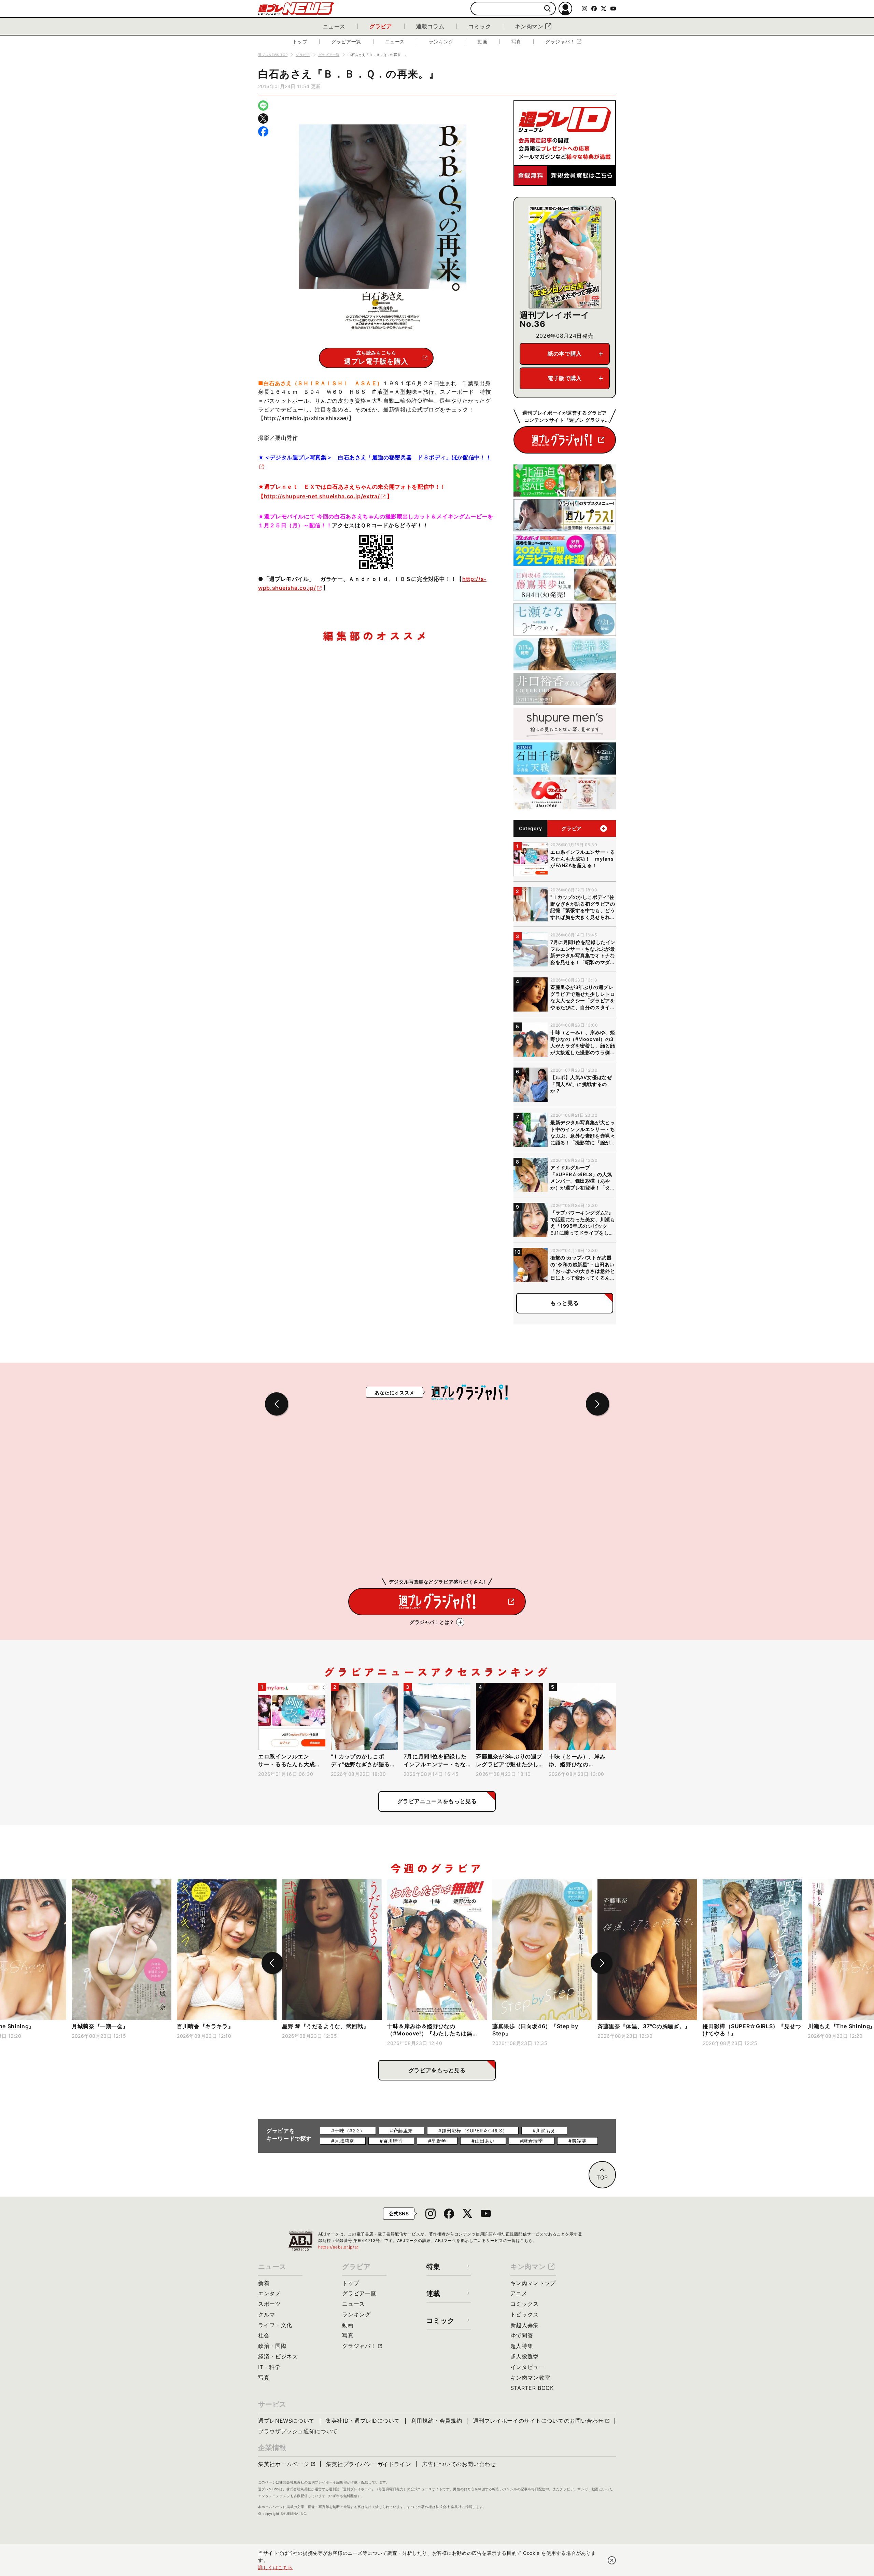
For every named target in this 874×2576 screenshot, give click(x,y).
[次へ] (602, 1963)
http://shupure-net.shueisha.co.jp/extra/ (322, 496)
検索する (547, 9)
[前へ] (272, 1963)
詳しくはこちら (276, 2567)
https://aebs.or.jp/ (339, 2247)
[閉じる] (612, 2560)
